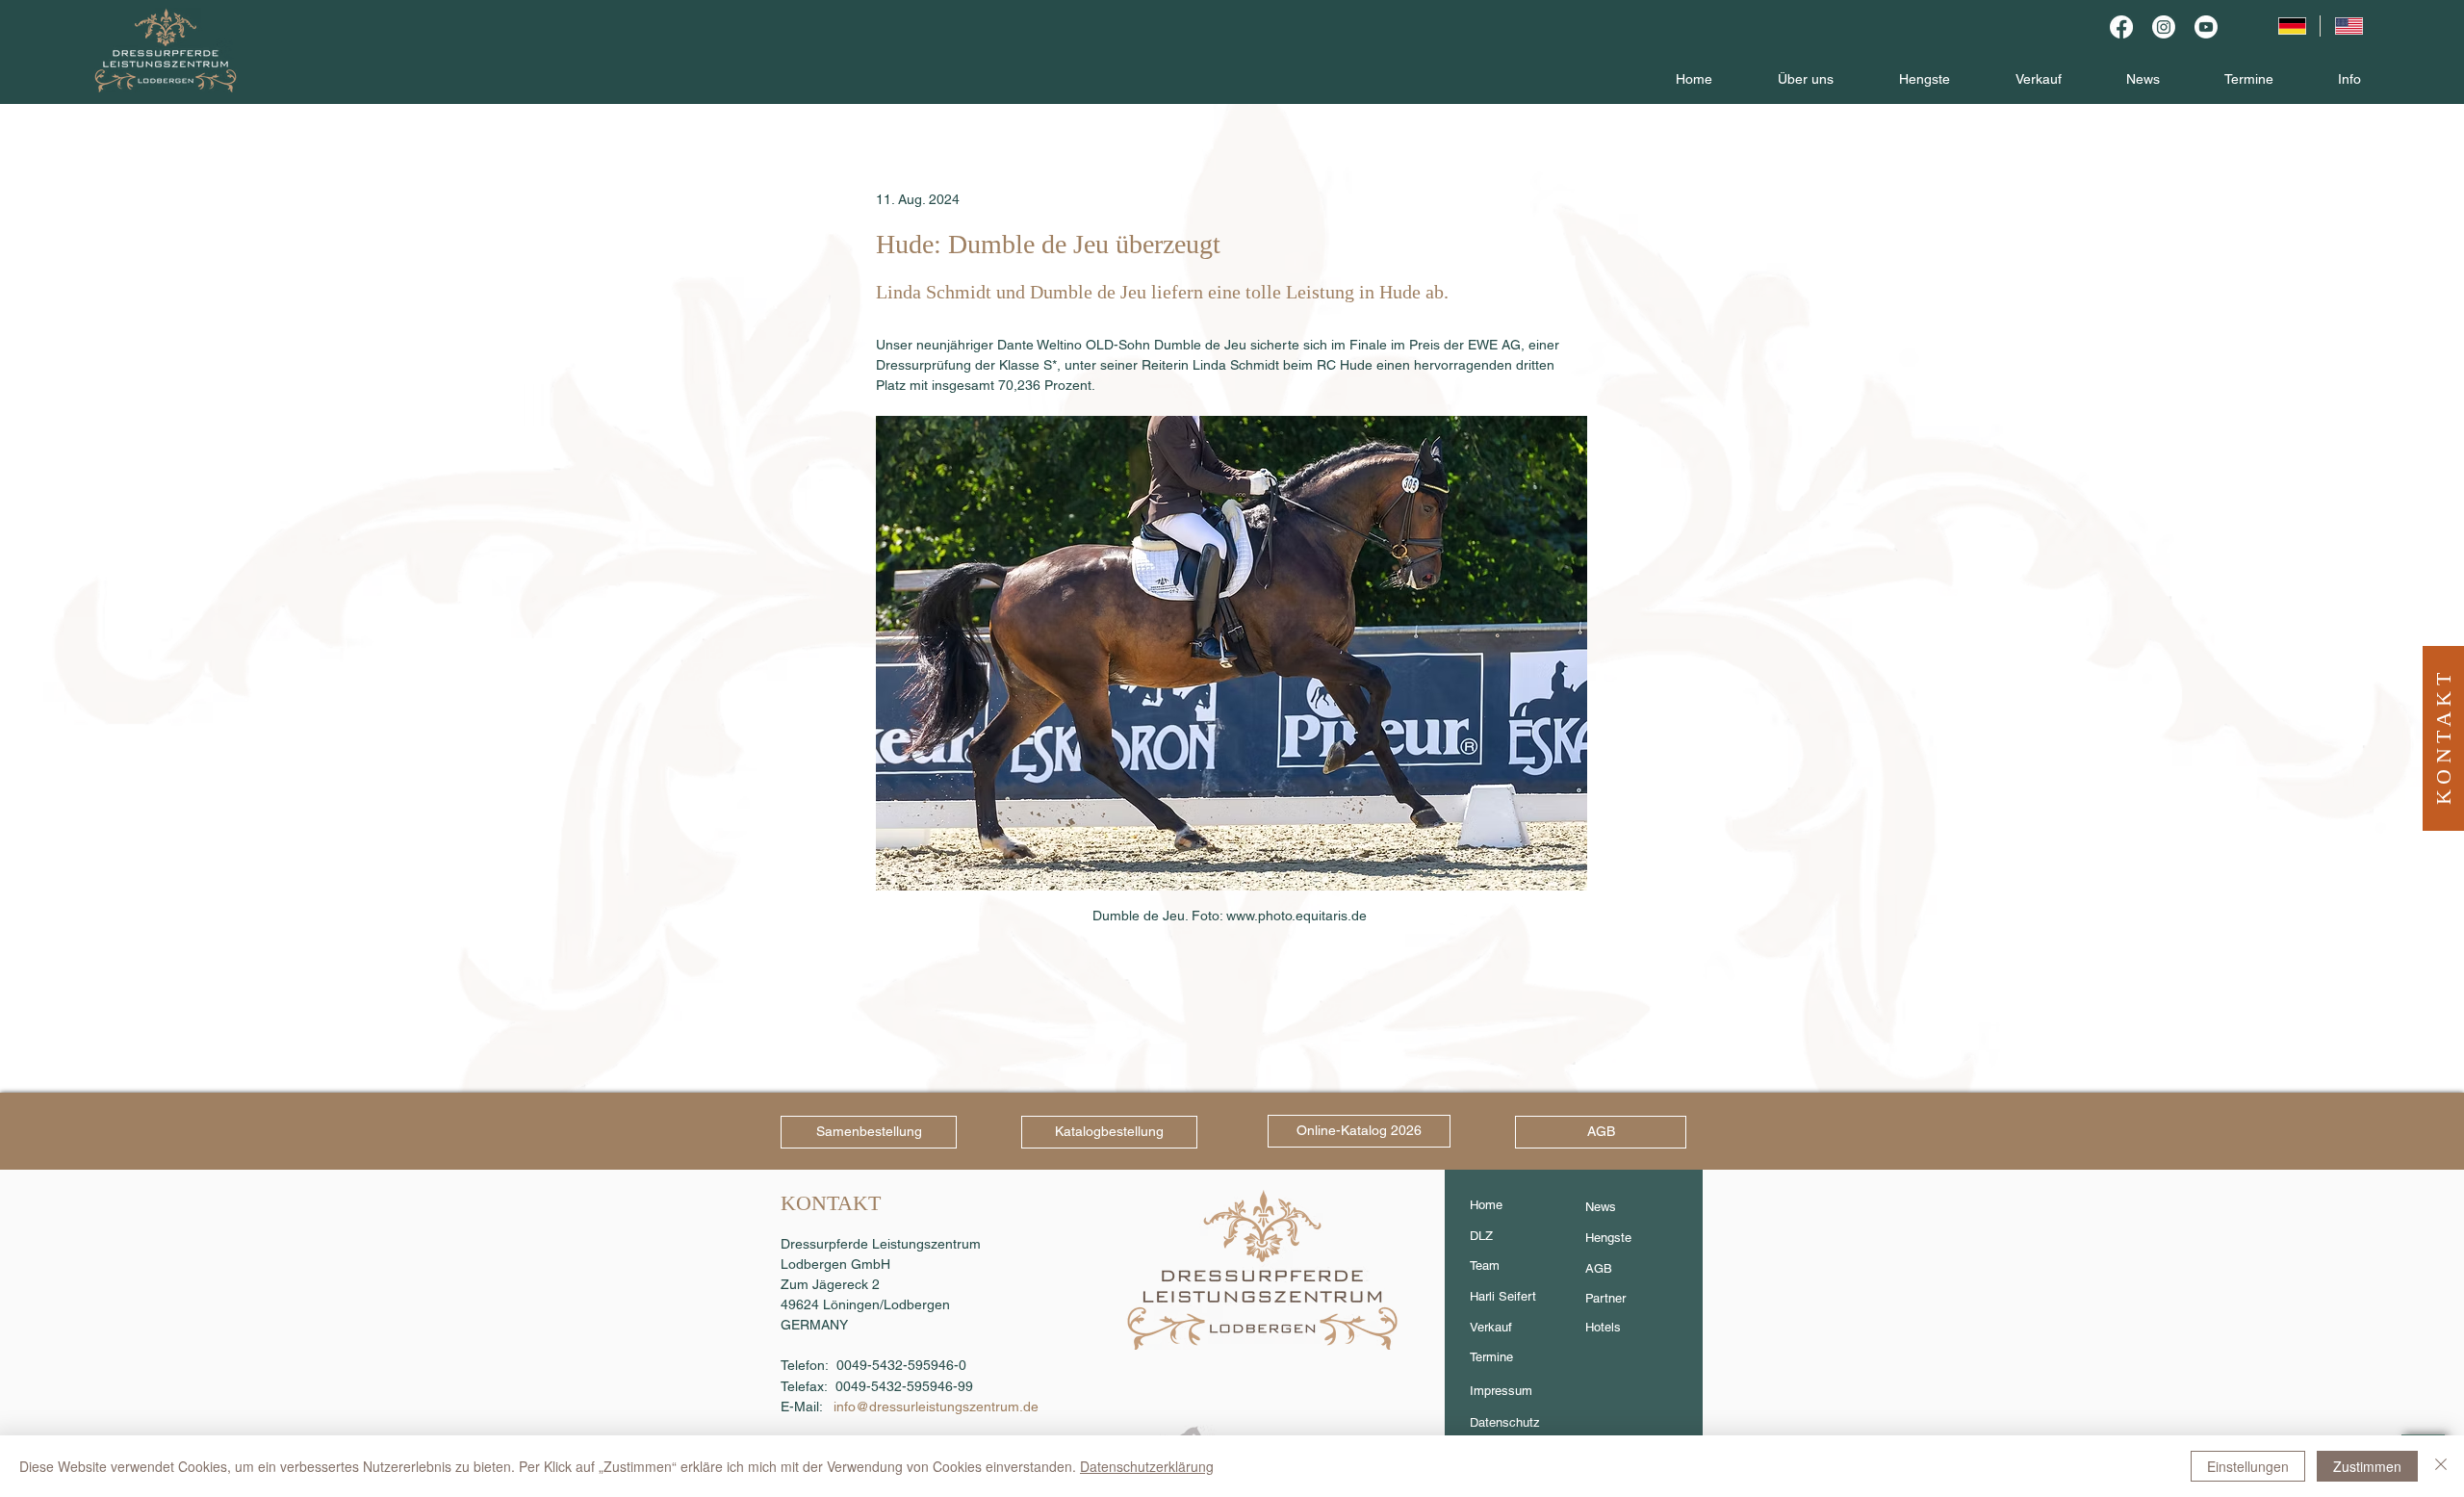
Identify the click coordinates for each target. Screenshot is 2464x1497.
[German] (2291, 26)
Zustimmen (2367, 1466)
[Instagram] (2164, 27)
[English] (2348, 26)
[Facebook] (2121, 27)
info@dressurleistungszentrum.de (936, 1407)
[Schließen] (2441, 1466)
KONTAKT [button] (2443, 736)
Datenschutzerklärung (1147, 1466)
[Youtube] (2206, 27)
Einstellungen (2248, 1466)
